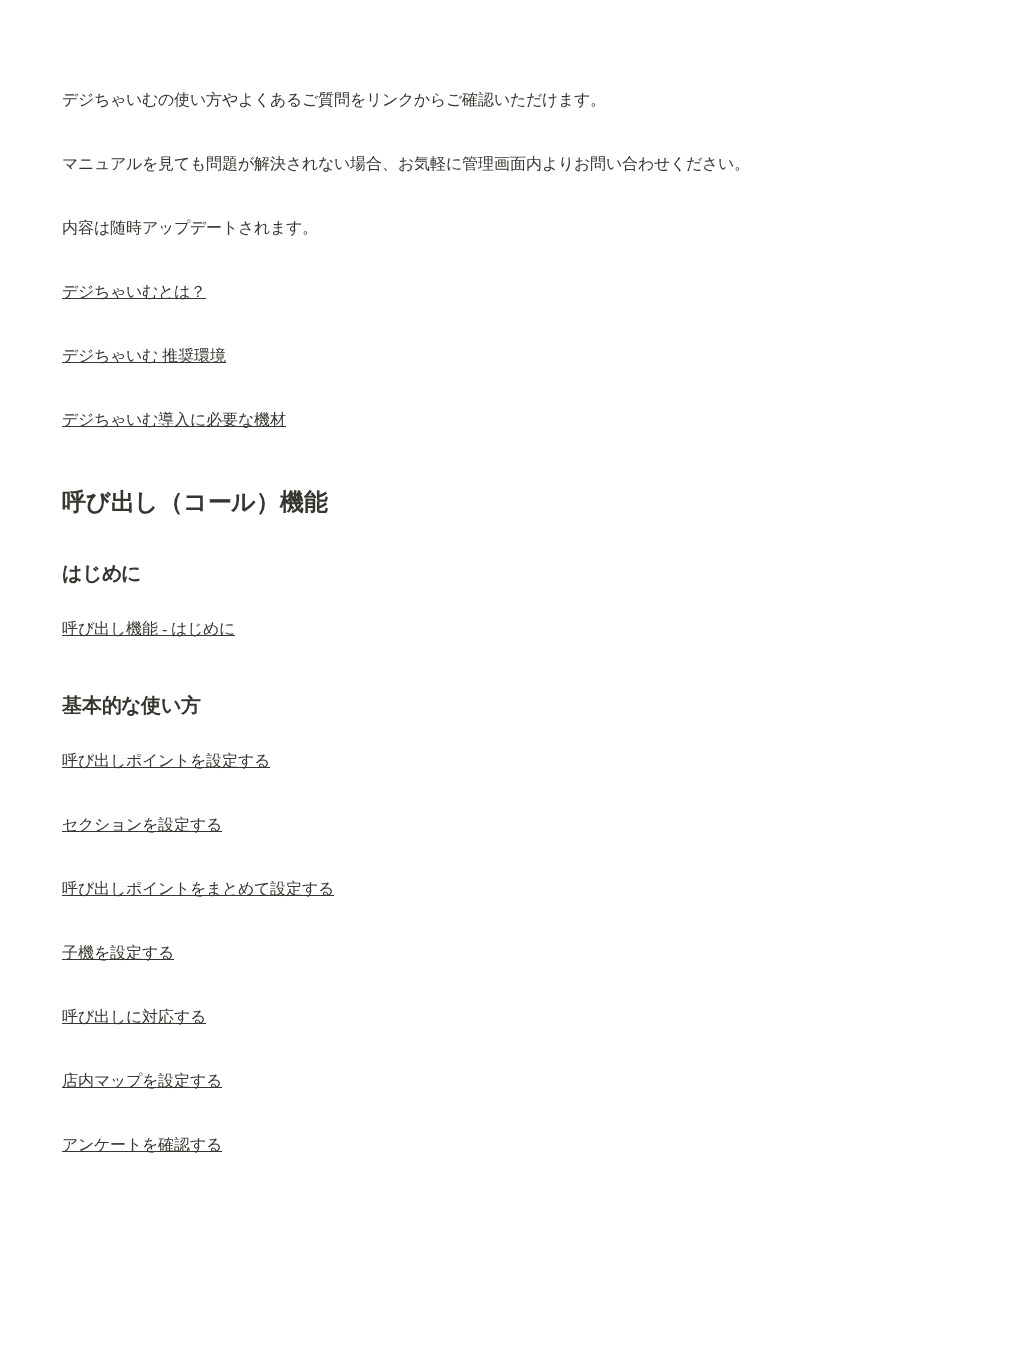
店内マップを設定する (142, 1080)
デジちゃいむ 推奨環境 (144, 355)
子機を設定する (118, 952)
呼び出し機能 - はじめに (148, 628)
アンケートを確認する (142, 1144)
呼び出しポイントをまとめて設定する (198, 888)
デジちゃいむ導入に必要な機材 (174, 419)
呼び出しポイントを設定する (166, 760)
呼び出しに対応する (134, 1016)
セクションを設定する (142, 824)
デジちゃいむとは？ (134, 291)
